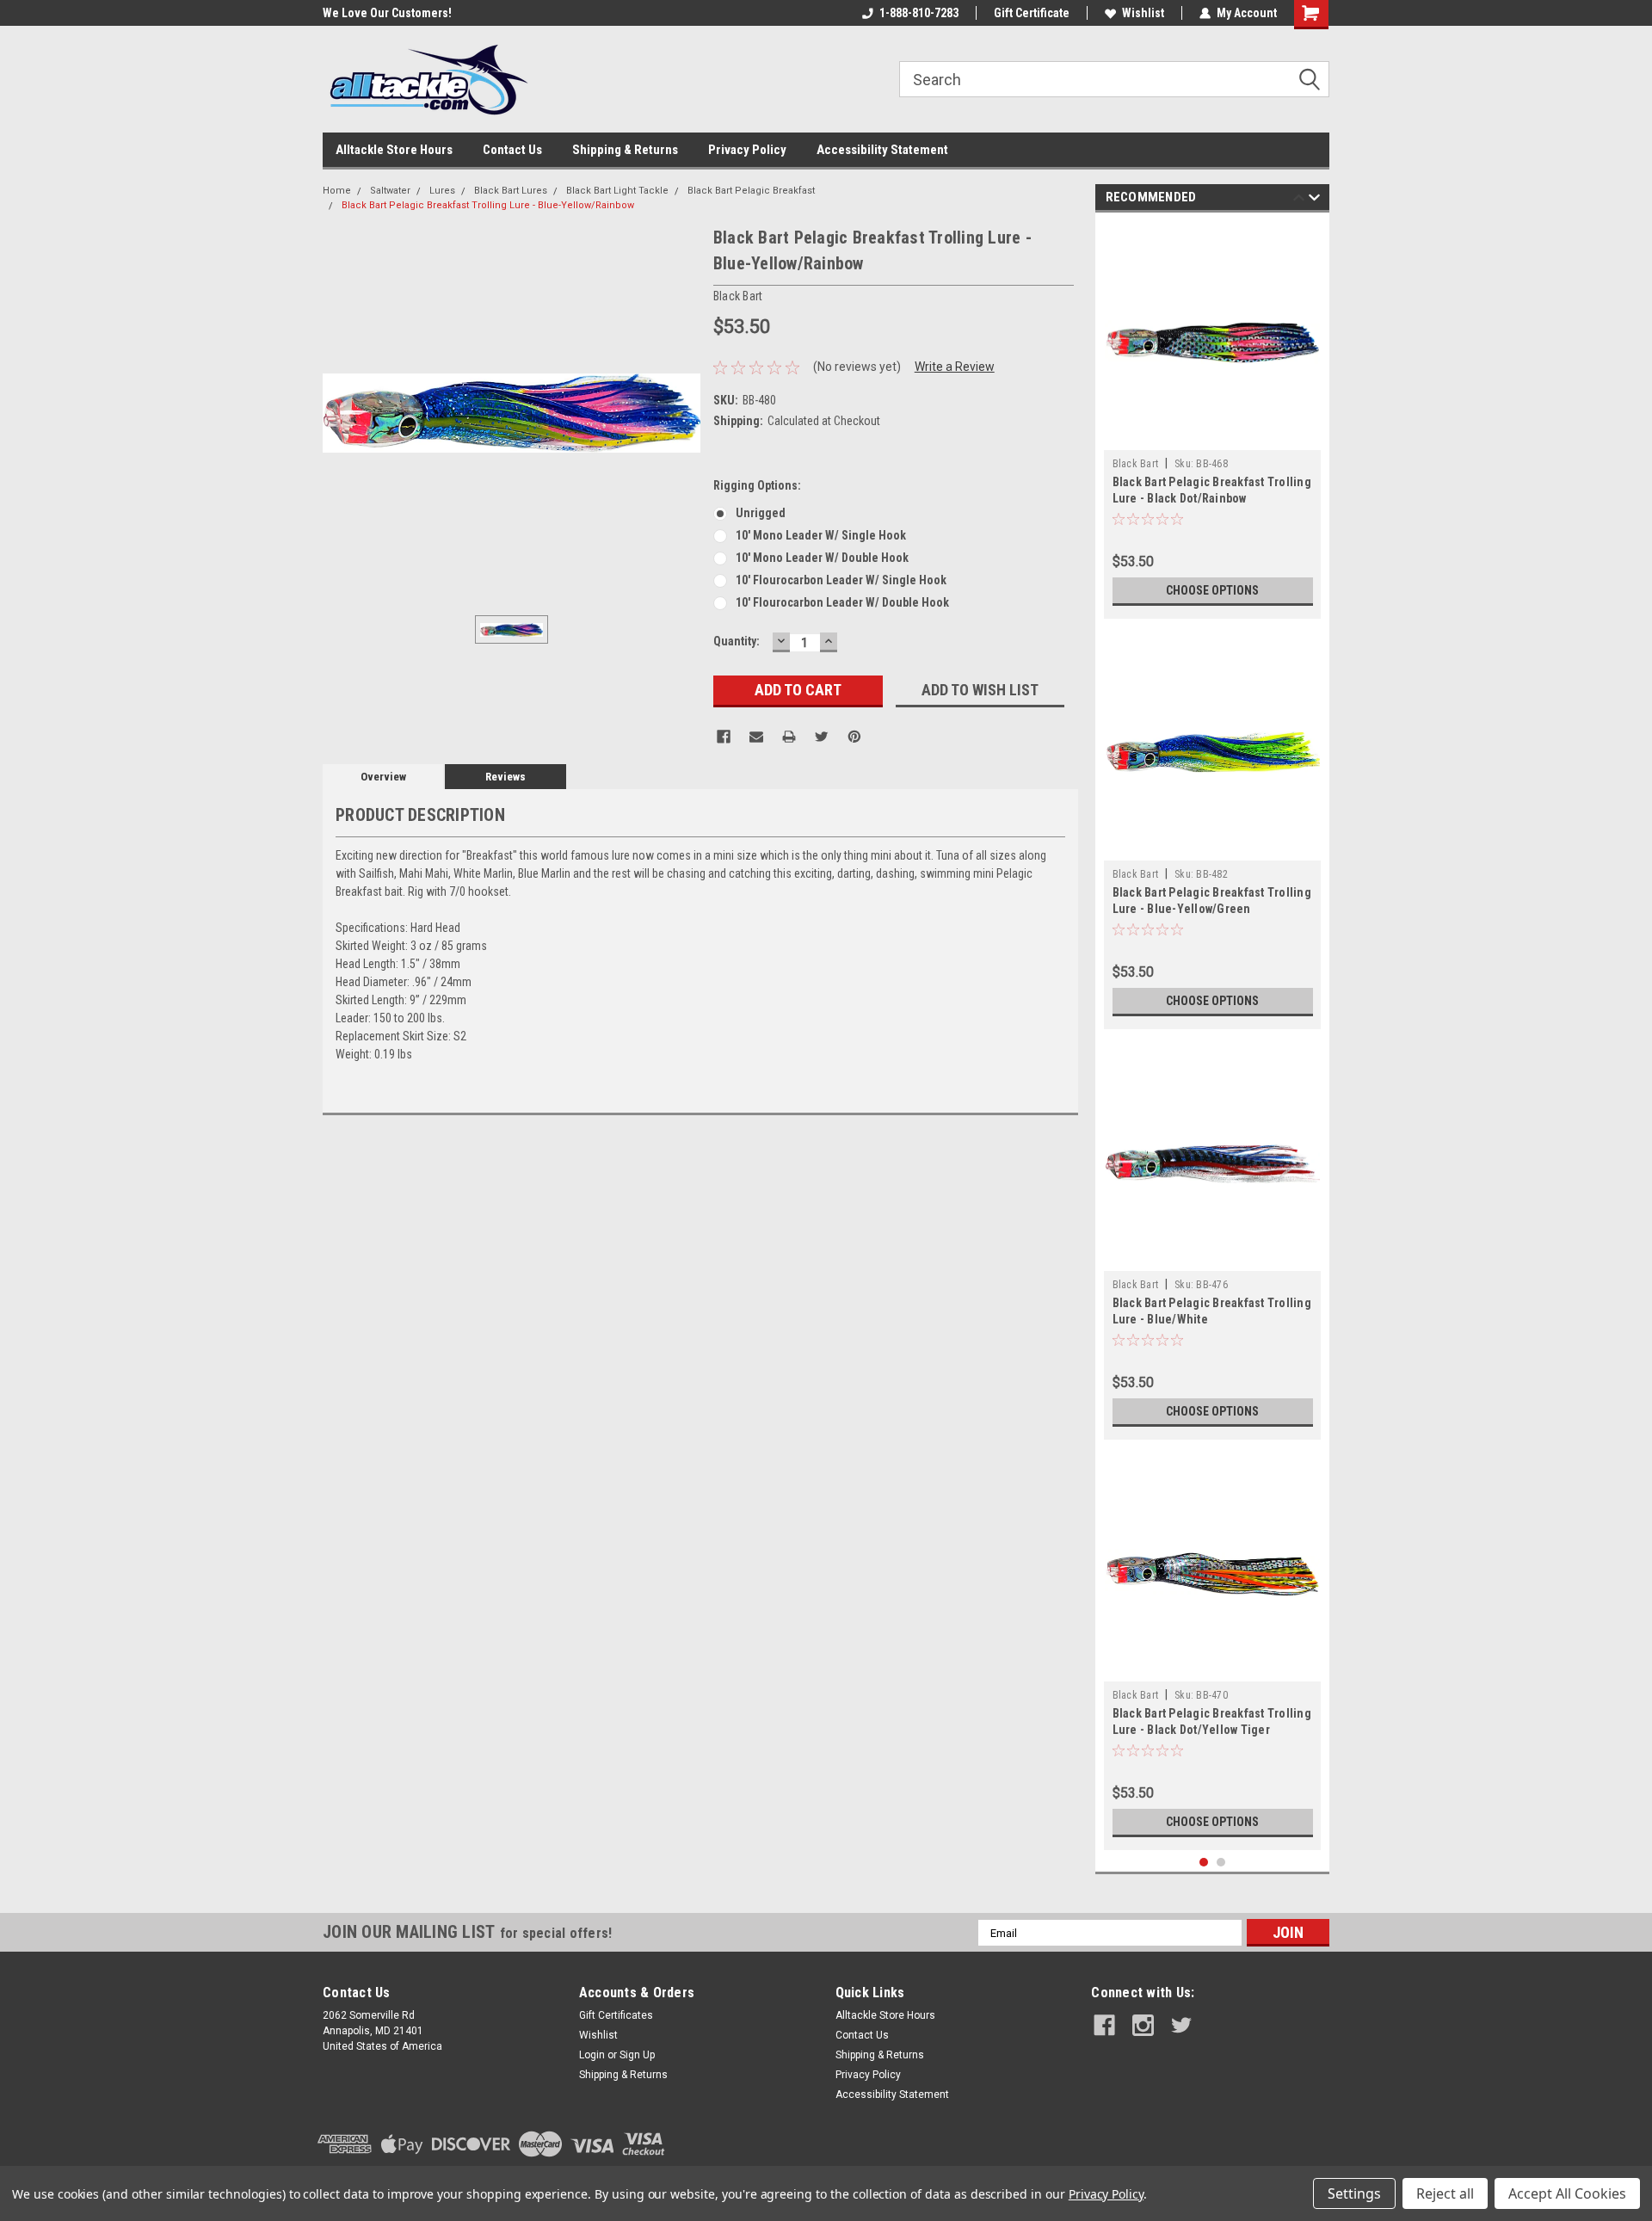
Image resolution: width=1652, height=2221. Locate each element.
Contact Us (512, 150)
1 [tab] (1204, 1863)
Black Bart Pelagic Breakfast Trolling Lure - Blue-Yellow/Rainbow (488, 205)
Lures (442, 191)
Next (1314, 200)
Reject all (1445, 2193)
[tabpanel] (1213, 420)
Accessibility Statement (882, 150)
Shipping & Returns (625, 150)
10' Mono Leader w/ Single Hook (821, 535)
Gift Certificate (1032, 13)
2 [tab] (1221, 1863)
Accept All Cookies (1567, 2193)
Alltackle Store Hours (394, 150)
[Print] (789, 737)
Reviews (505, 777)
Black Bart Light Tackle (617, 191)
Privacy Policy (747, 150)
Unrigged (761, 513)
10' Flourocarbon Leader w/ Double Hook (842, 602)
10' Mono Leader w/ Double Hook (822, 558)
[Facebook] (724, 737)
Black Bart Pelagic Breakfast (751, 191)
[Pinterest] (854, 737)
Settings (1354, 2193)
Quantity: (737, 641)
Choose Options (1212, 590)
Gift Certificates (616, 2015)
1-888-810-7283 (919, 13)
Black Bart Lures (511, 191)
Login (592, 2055)
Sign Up (637, 2055)
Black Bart (1136, 464)
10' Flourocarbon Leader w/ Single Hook (841, 580)
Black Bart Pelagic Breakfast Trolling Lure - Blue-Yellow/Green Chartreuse (1212, 909)
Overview (383, 777)
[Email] (756, 737)
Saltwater (390, 191)
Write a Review (955, 367)
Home (337, 191)
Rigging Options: (757, 485)
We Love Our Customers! (357, 13)
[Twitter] (822, 737)
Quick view (1212, 437)
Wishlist (1143, 13)
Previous (1299, 200)
